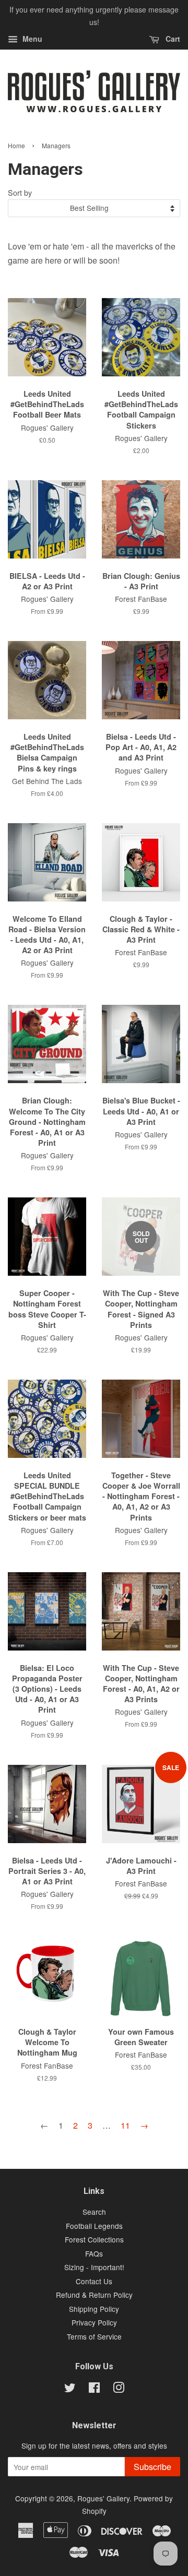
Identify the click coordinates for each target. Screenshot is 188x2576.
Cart (172, 39)
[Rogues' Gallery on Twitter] (70, 2389)
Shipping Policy (94, 2309)
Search (94, 2212)
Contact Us (94, 2281)
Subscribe (152, 2467)
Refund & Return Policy (94, 2295)
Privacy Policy (94, 2322)
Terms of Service (94, 2336)
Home (16, 145)
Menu (31, 39)
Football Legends (94, 2226)
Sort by (20, 192)
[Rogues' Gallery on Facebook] (94, 2389)
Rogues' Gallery (103, 2498)
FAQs (94, 2253)
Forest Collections (94, 2239)
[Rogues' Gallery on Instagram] (119, 2389)
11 (125, 2125)
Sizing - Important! (94, 2267)
